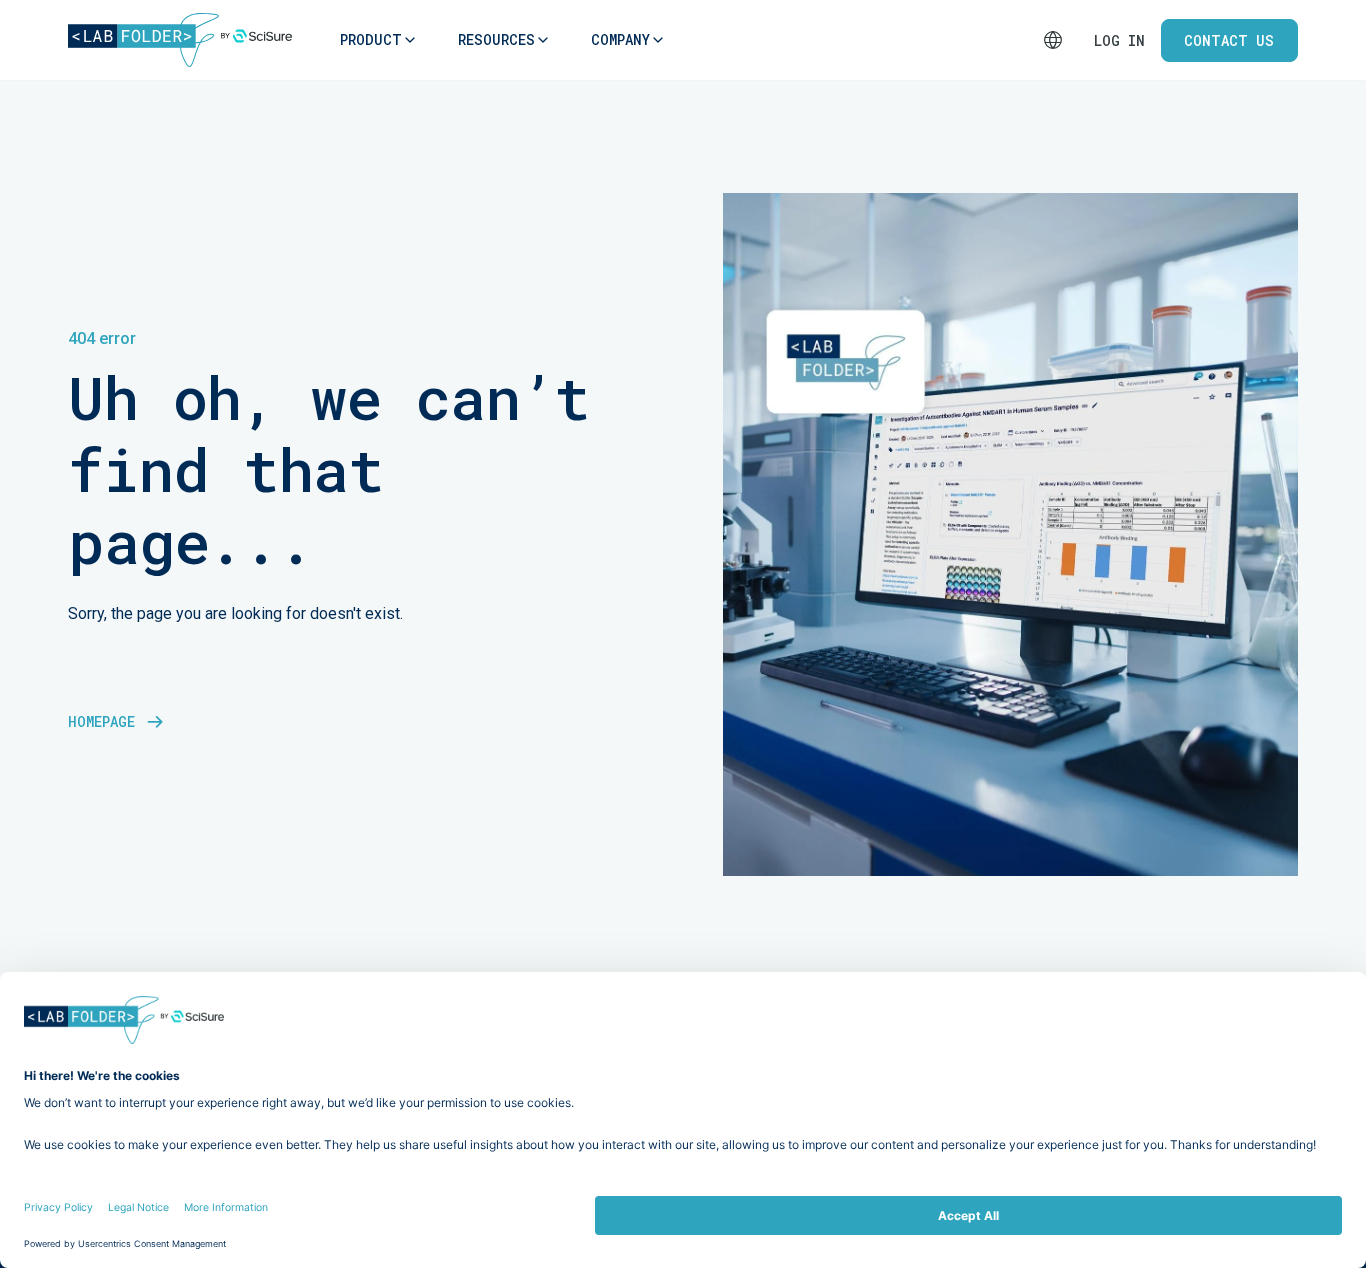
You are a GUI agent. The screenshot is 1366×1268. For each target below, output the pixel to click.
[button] (371, 40)
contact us (1229, 40)
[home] (180, 40)
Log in (1119, 40)
